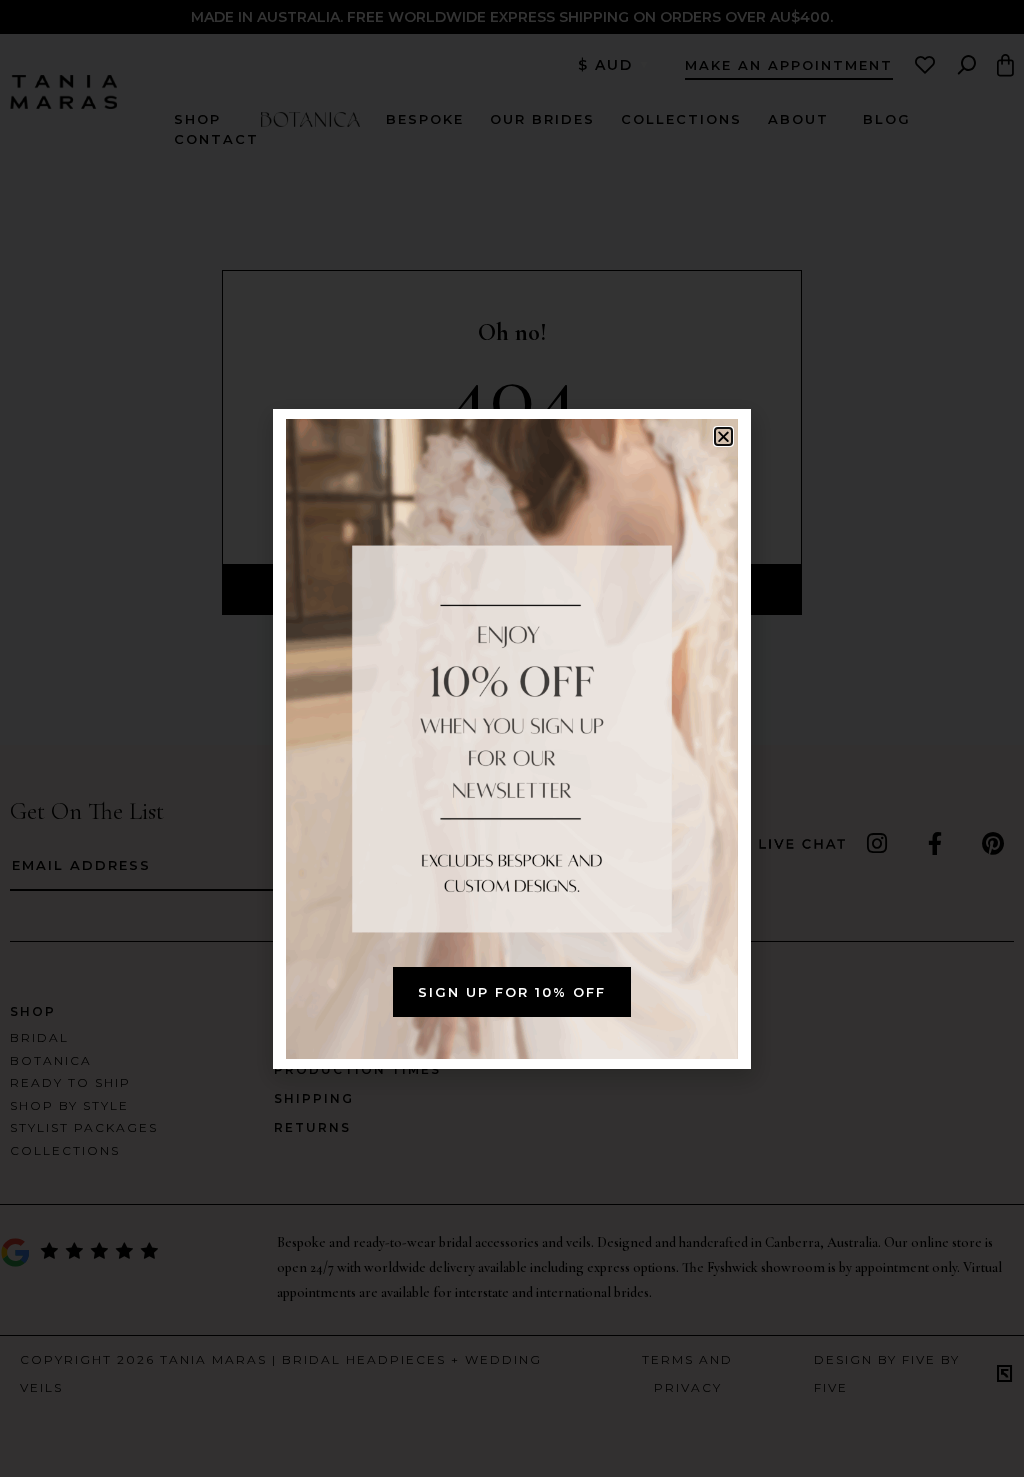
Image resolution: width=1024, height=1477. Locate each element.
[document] (512, 738)
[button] (723, 436)
